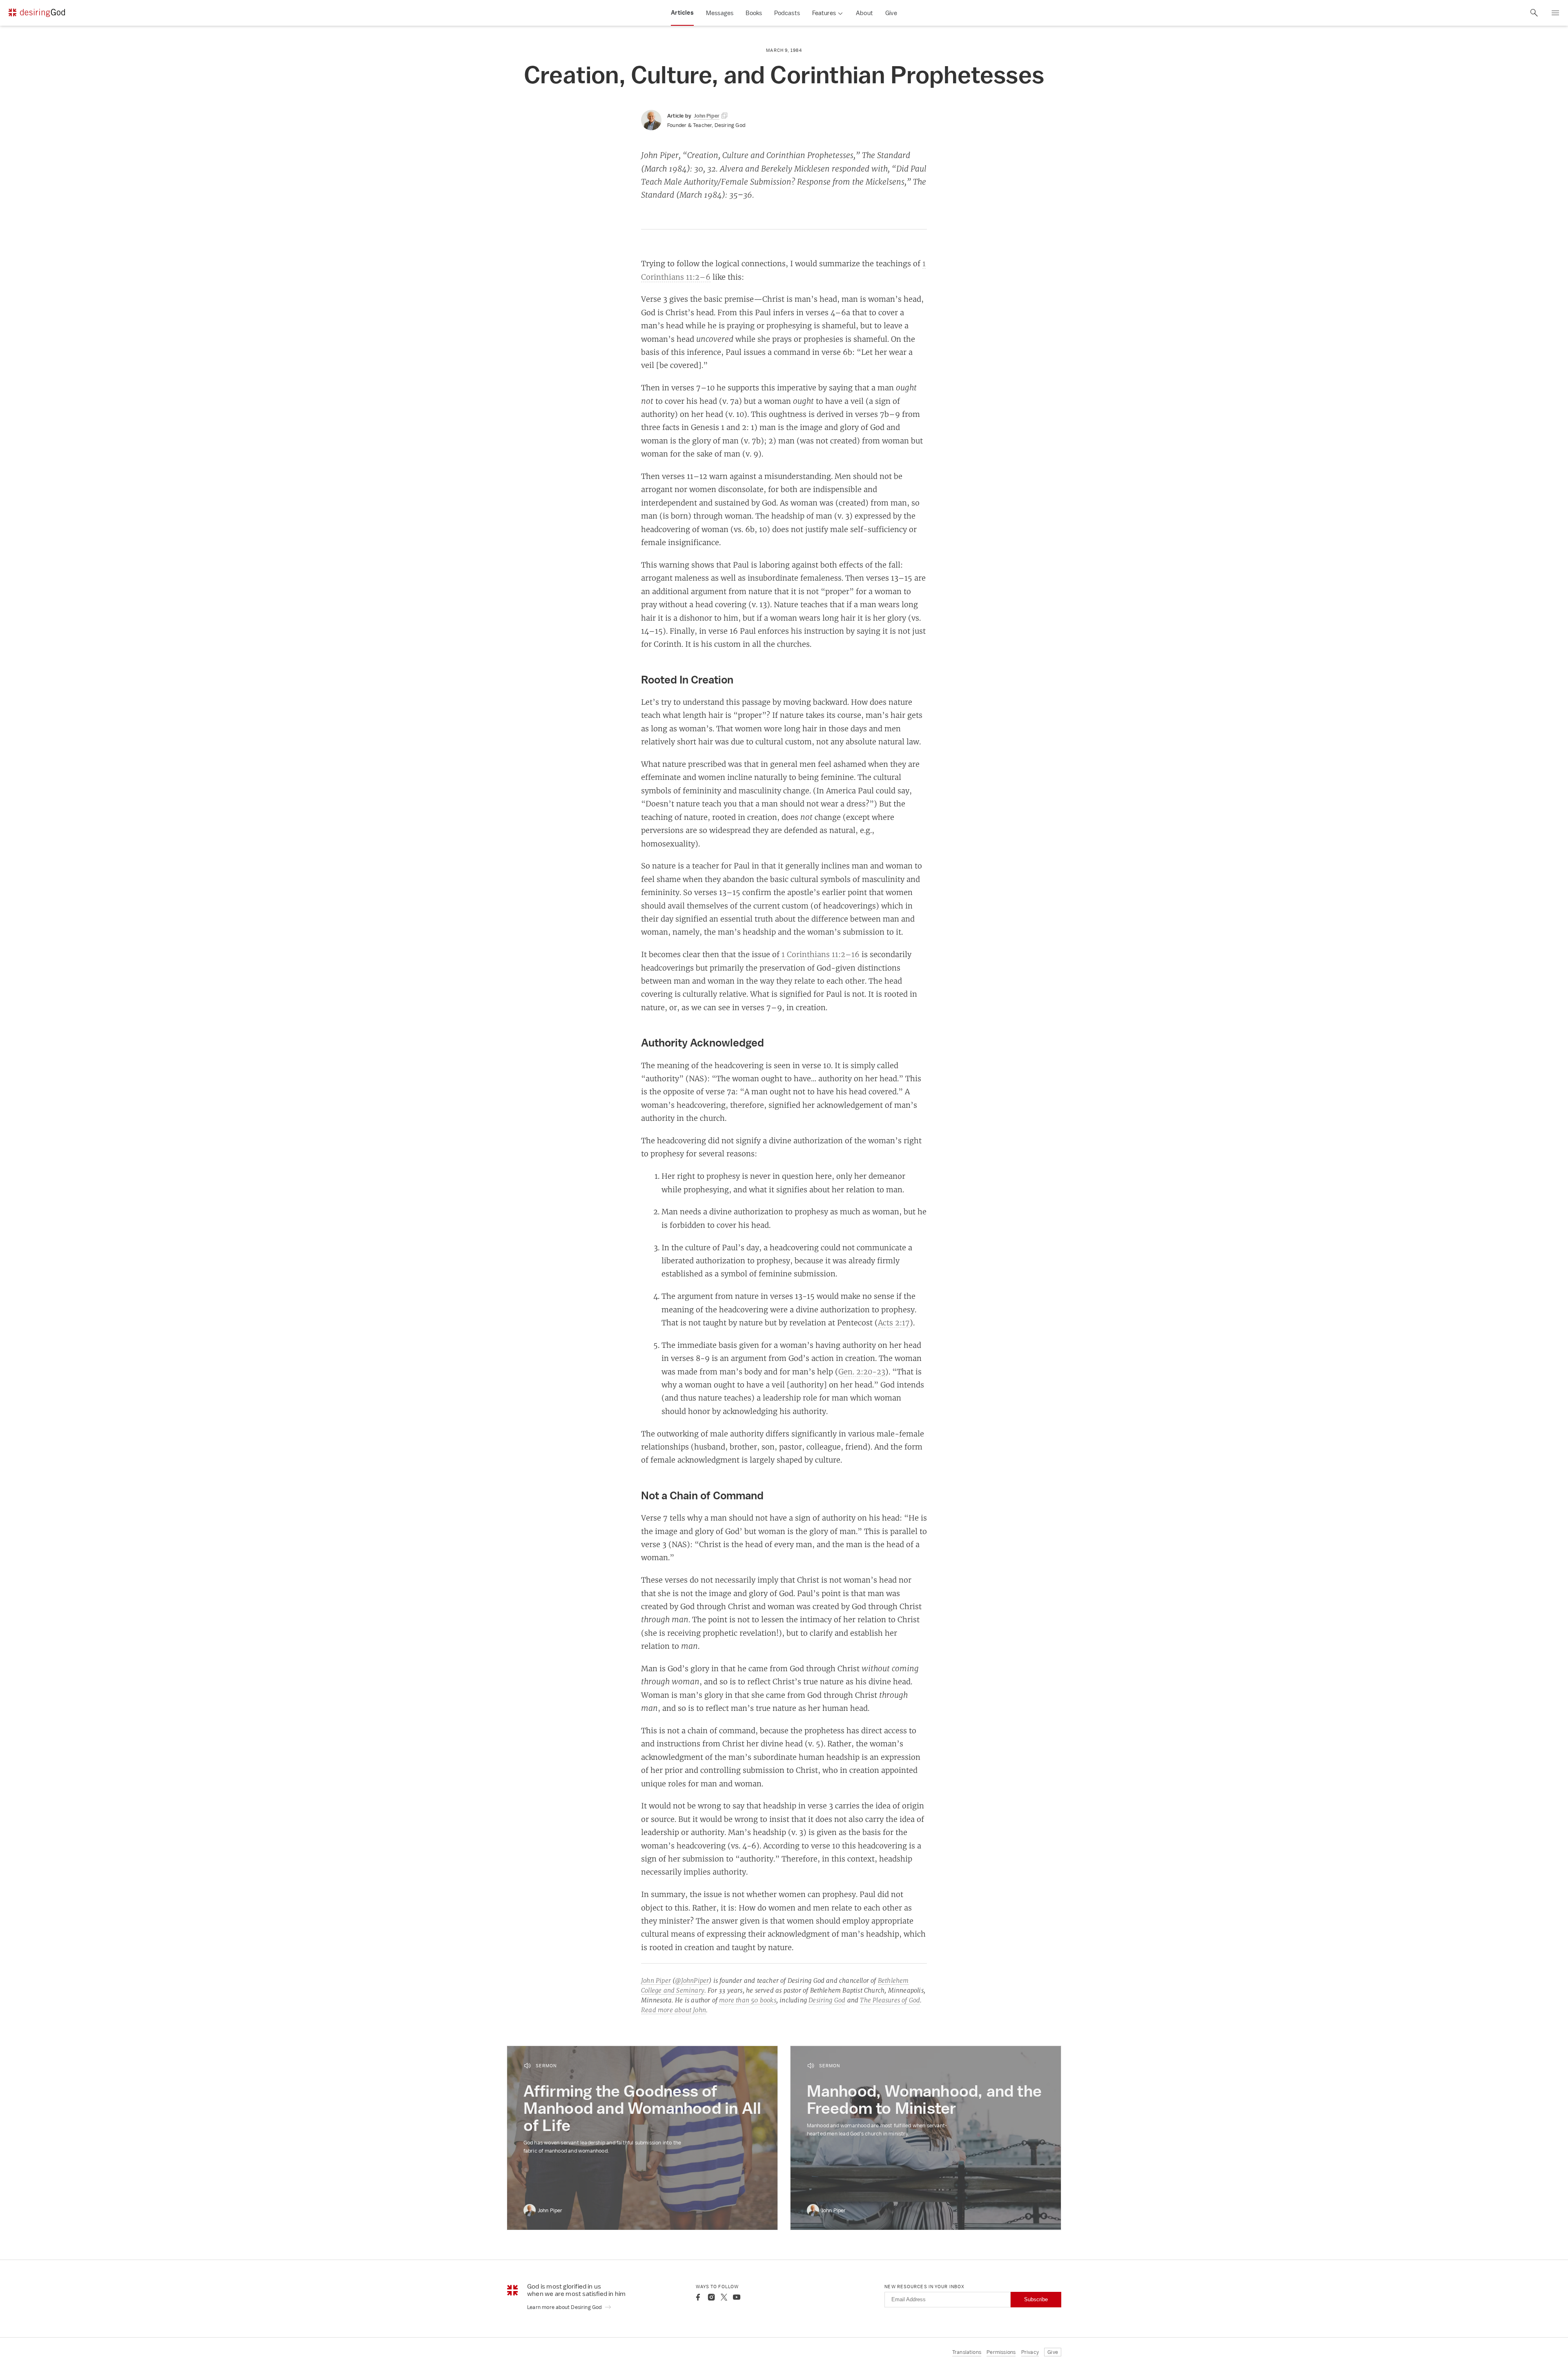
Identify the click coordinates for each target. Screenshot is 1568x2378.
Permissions (1001, 2352)
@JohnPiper (692, 1981)
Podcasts (787, 13)
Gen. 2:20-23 (862, 1372)
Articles (682, 13)
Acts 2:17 (894, 1323)
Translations (967, 2352)
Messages (720, 13)
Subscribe (1036, 2299)
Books (754, 13)
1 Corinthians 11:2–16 (821, 954)
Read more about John (674, 2010)
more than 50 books (748, 2000)
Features (824, 13)
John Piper (656, 1981)
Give (891, 13)
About (864, 13)
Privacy (1030, 2352)
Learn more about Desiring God (565, 2307)
